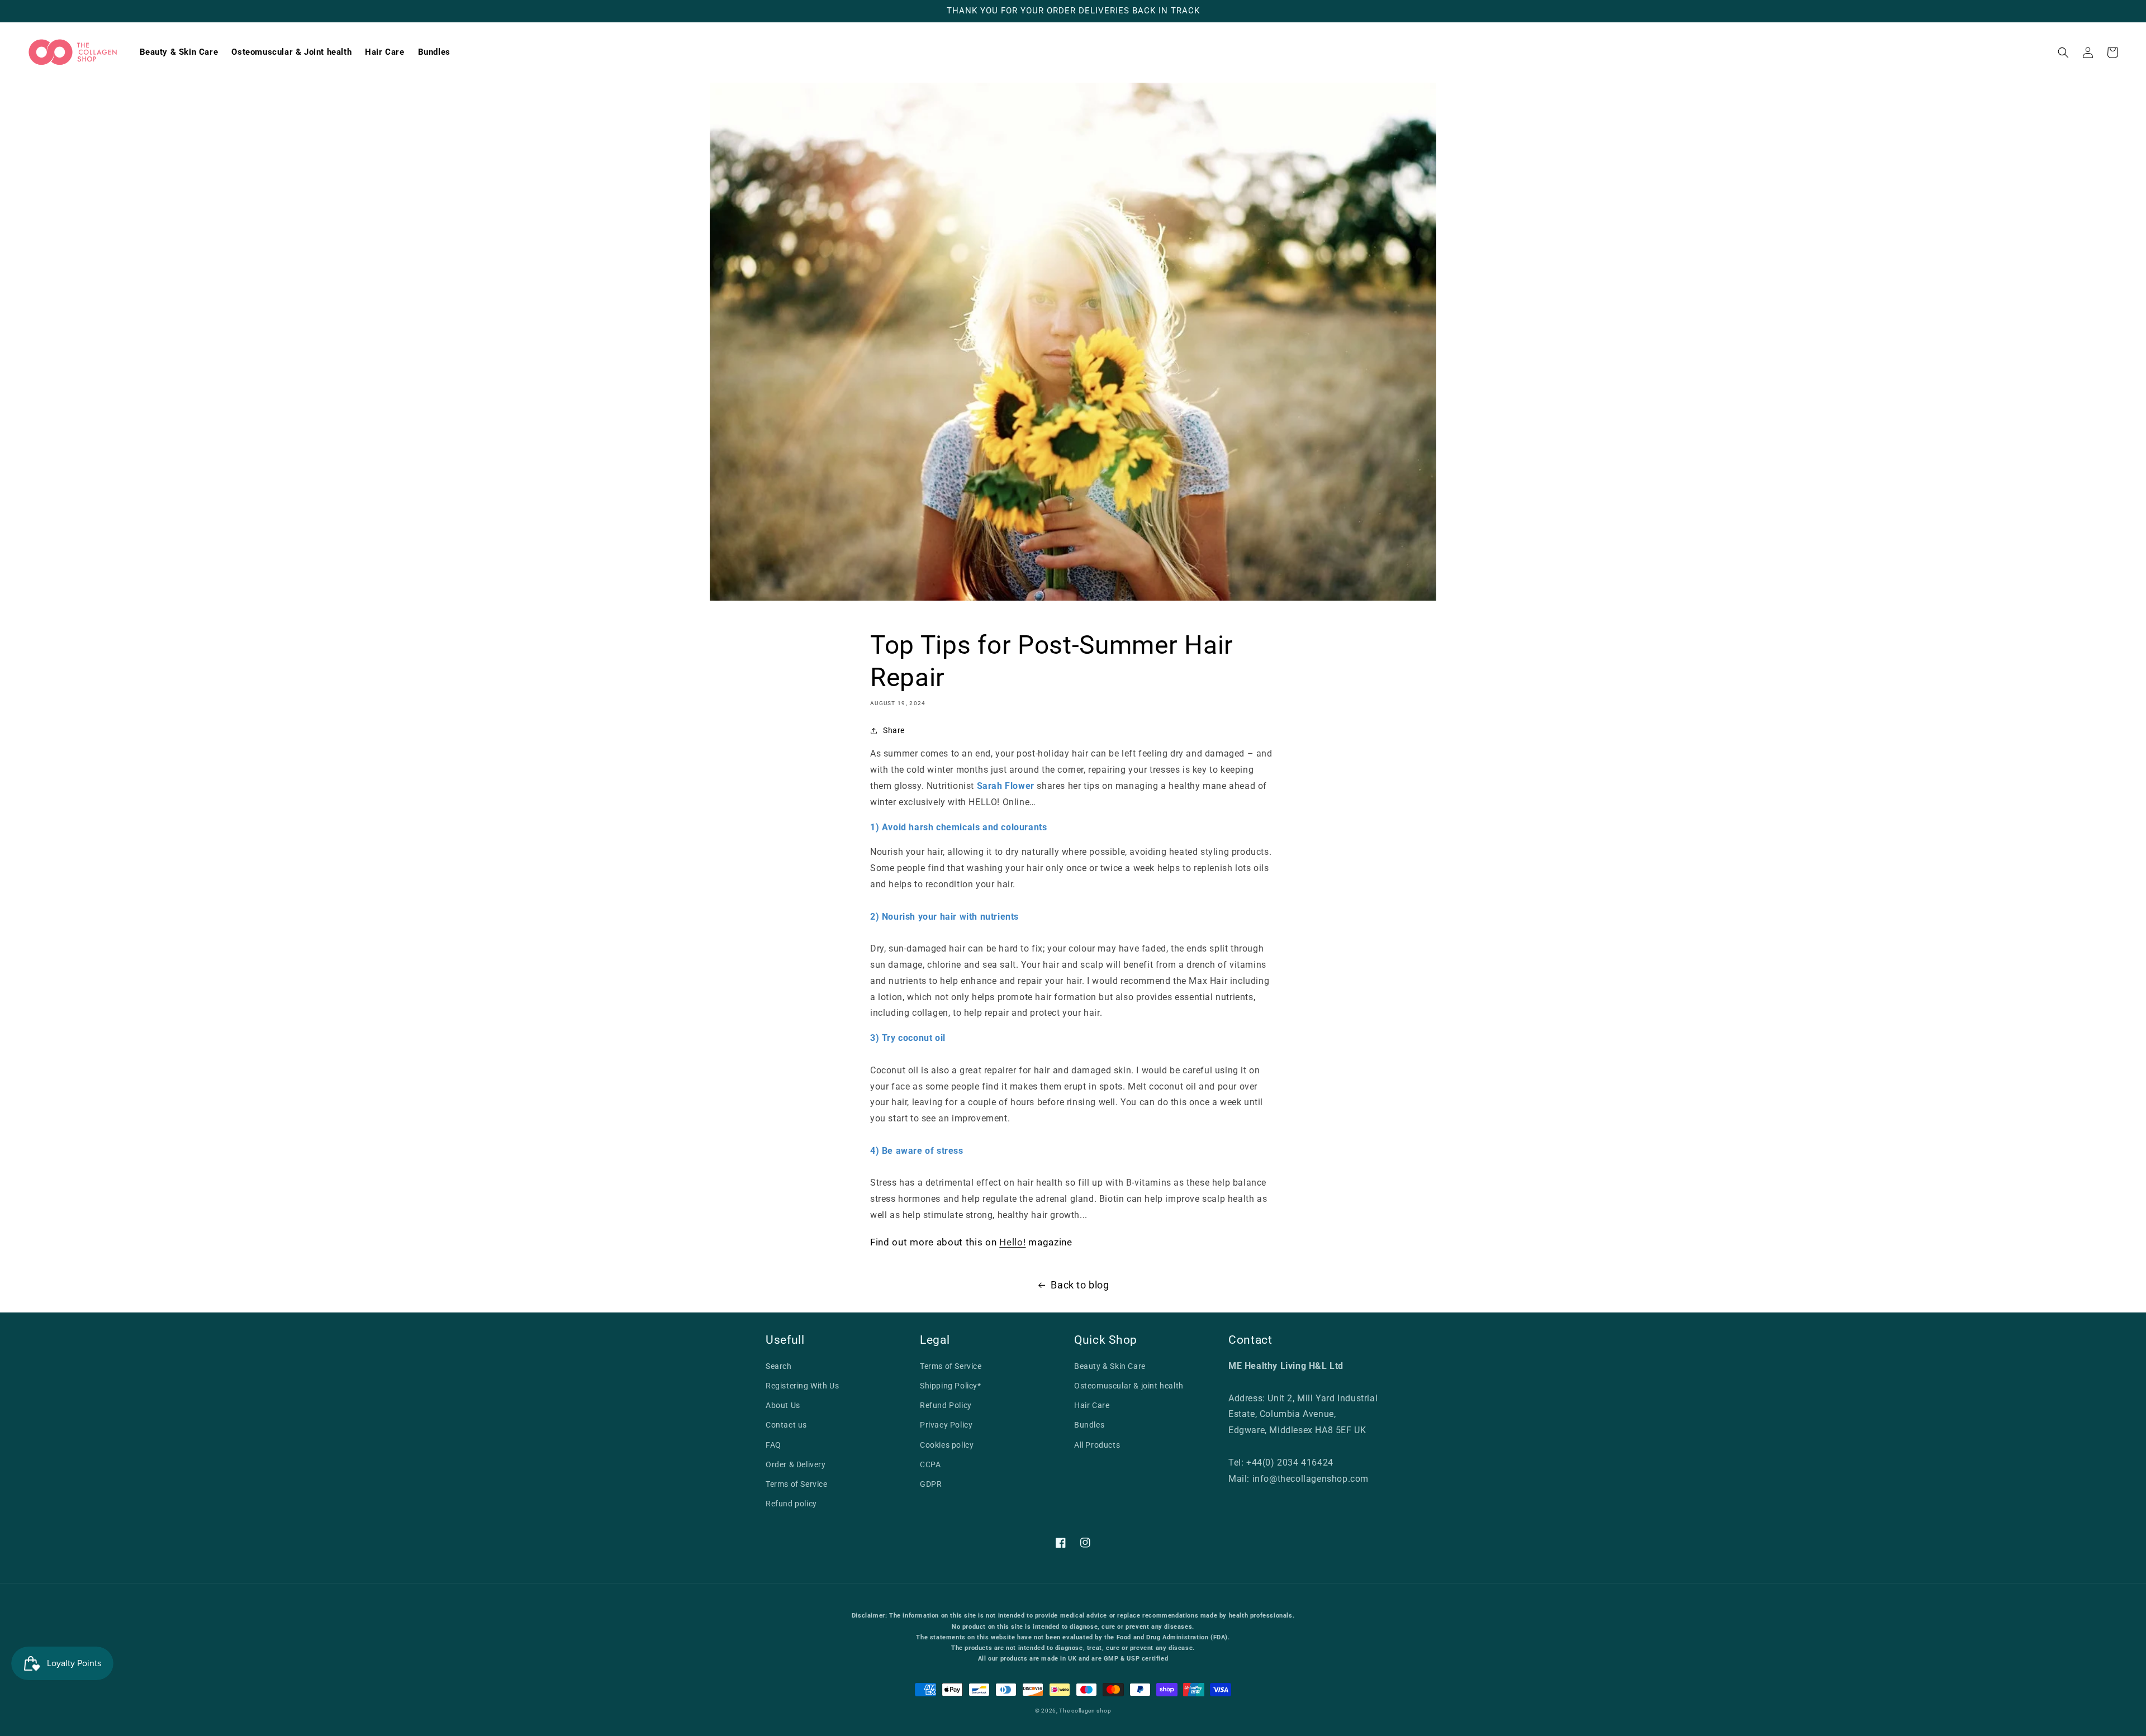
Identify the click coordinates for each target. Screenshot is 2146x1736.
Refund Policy (946, 1405)
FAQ (773, 1445)
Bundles (1089, 1425)
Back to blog (1080, 1285)
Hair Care (1092, 1405)
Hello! (1012, 1242)
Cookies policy (947, 1445)
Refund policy (791, 1504)
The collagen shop (1085, 1711)
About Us (783, 1405)
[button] (2063, 53)
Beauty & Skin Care (1110, 1366)
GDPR (931, 1484)
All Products (1097, 1445)
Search (779, 1366)
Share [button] (894, 730)
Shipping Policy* (951, 1386)
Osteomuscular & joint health (1129, 1386)
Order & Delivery (796, 1464)
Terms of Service (797, 1484)
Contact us (786, 1425)
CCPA (930, 1464)
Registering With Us (802, 1386)
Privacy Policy (946, 1425)
